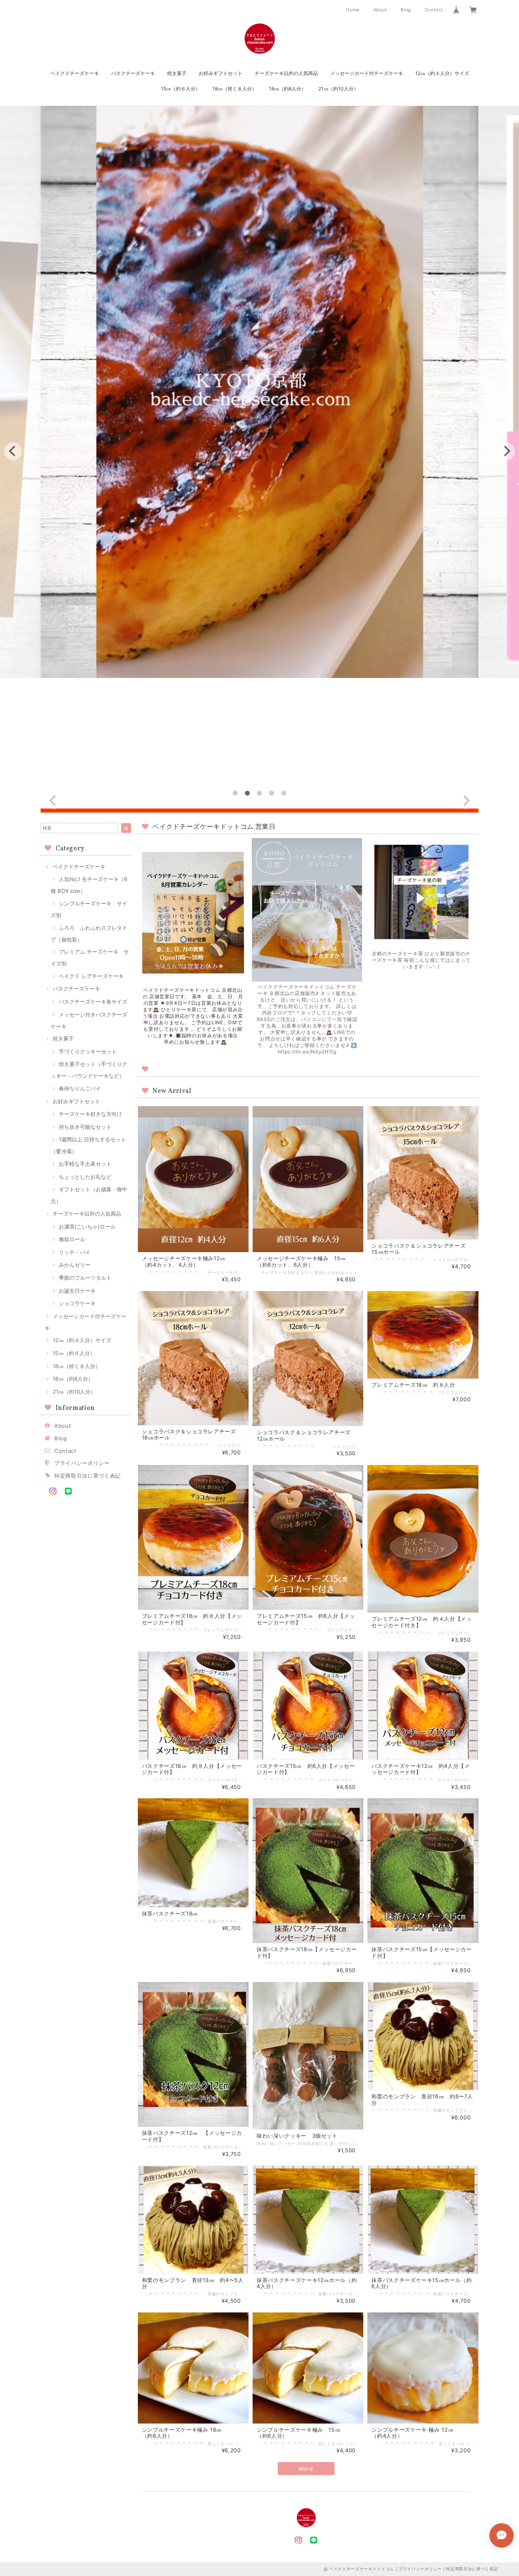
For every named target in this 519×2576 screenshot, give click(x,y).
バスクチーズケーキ (133, 73)
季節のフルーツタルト (85, 1278)
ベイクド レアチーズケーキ (91, 976)
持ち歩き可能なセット (85, 1127)
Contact (434, 10)
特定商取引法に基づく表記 (88, 1476)
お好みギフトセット (221, 73)
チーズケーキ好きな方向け (90, 1114)
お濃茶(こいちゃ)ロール (87, 1227)
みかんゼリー (75, 1265)
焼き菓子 (177, 73)
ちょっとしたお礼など (85, 1177)
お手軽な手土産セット (85, 1164)
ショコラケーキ (77, 1303)
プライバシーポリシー (82, 1463)
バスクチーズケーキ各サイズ (93, 1002)
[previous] (13, 451)
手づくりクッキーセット (88, 1051)
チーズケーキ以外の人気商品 (286, 73)
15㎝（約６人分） (181, 89)
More (306, 2469)
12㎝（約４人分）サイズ (442, 73)
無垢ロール (72, 1239)
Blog (406, 10)
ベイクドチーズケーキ (75, 73)
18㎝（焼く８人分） (235, 89)
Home (353, 10)
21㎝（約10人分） (338, 89)
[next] (506, 451)
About (380, 10)
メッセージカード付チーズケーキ (367, 73)
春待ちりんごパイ (80, 1088)
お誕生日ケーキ (77, 1291)
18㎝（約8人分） (287, 89)
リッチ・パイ (75, 1252)
